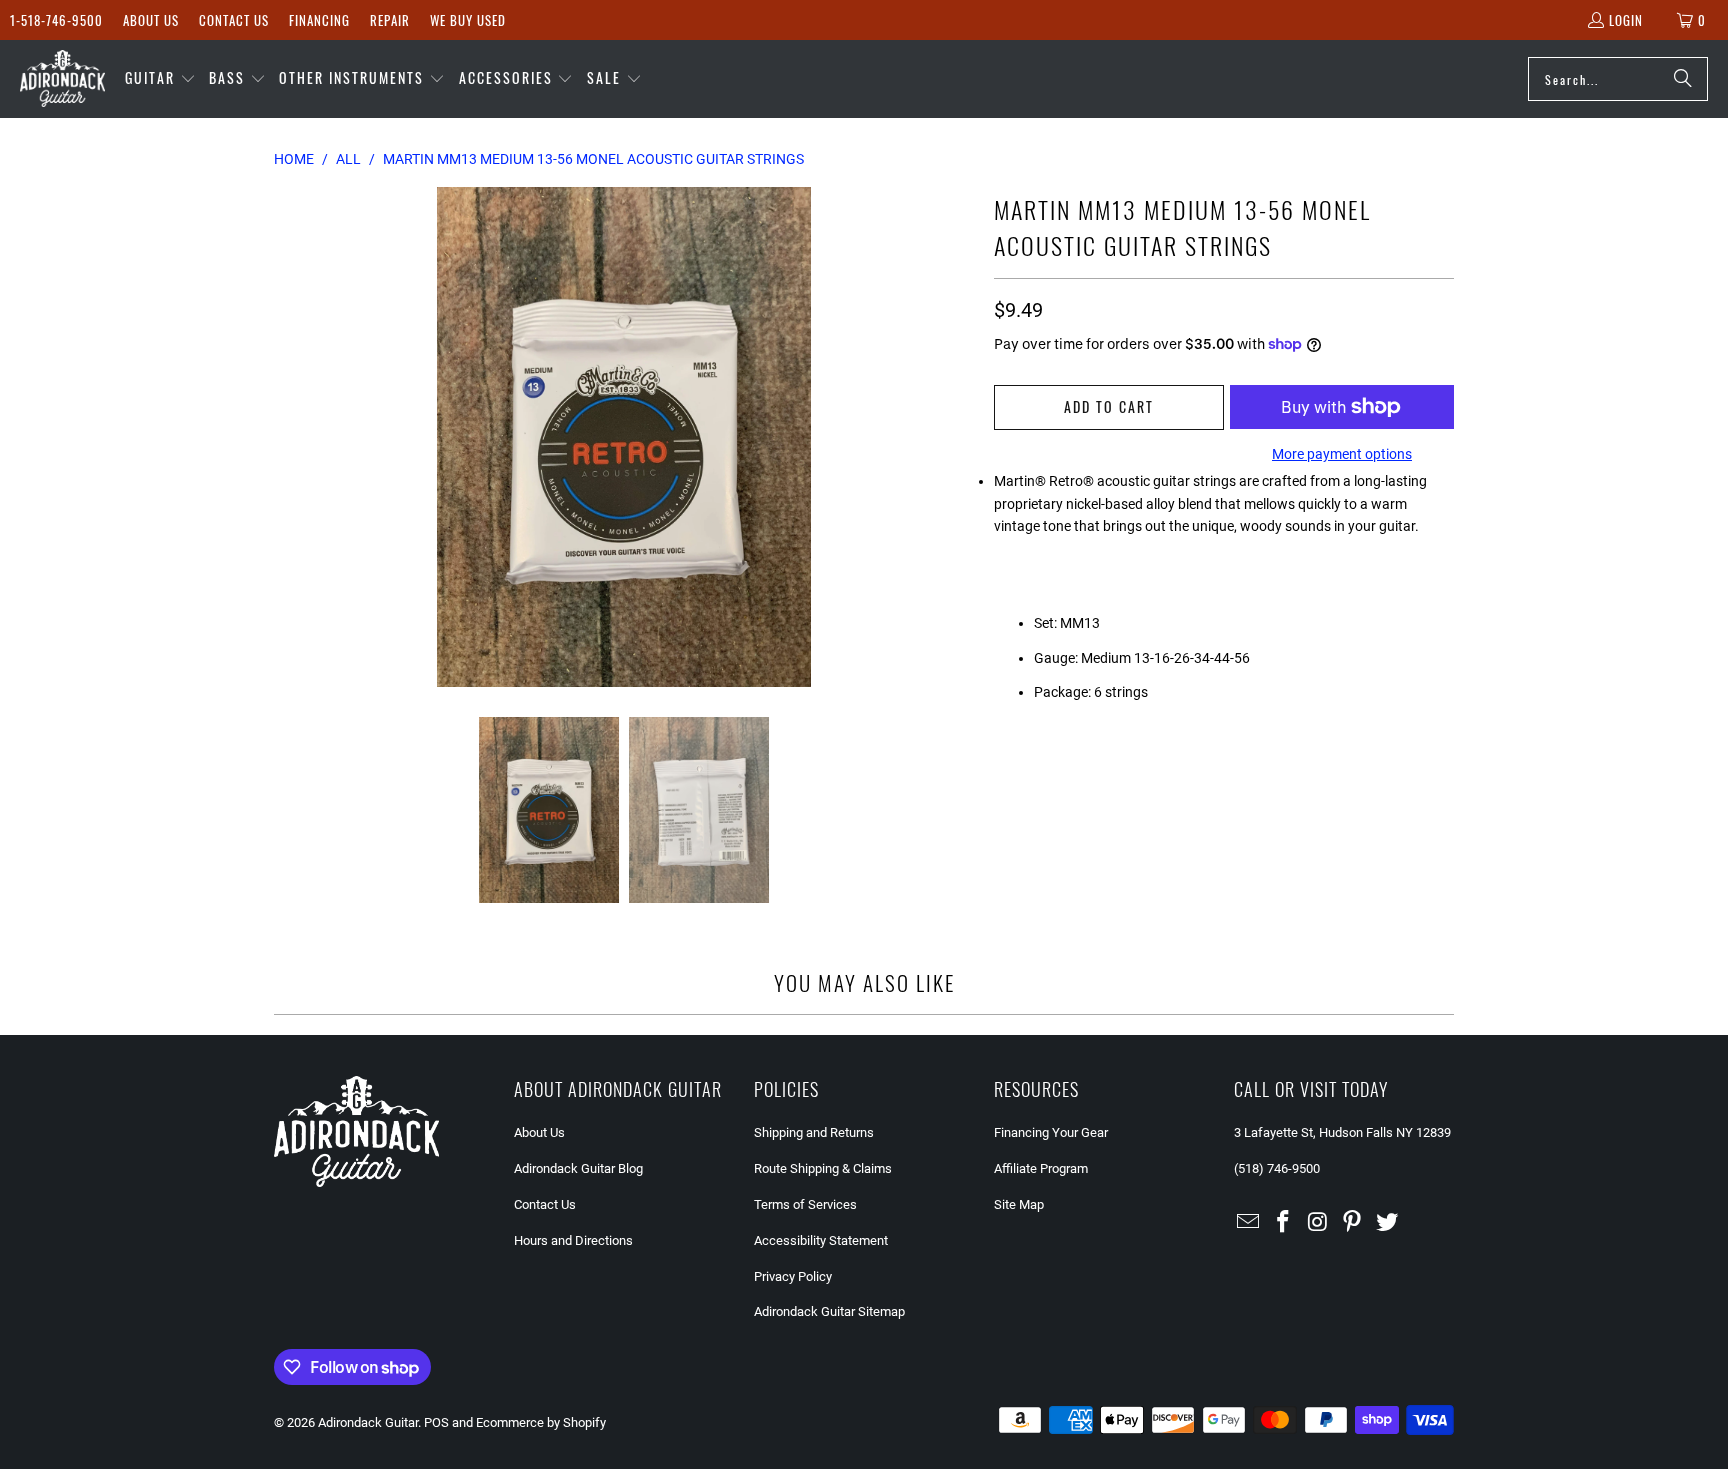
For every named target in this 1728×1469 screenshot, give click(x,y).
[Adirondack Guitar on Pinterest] (1353, 1223)
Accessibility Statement (821, 1240)
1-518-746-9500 (56, 20)
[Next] (959, 437)
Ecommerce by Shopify (541, 1422)
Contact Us (234, 20)
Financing (319, 20)
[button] (160, 79)
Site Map (1019, 1204)
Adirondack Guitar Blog (578, 1168)
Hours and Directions (573, 1240)
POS (436, 1422)
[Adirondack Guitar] (62, 79)
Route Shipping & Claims (823, 1168)
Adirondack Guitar (368, 1422)
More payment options (1342, 454)
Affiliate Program (1041, 1168)
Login (1626, 20)
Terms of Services (805, 1204)
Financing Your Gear (1051, 1132)
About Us (151, 20)
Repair (390, 20)
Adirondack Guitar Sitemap (829, 1311)
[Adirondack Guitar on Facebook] (1284, 1223)
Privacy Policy (793, 1276)
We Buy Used (468, 20)
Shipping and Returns (814, 1132)
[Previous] (289, 437)
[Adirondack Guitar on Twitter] (1388, 1223)
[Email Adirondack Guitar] (1249, 1223)
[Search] (1683, 79)
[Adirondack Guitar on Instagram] (1318, 1223)
